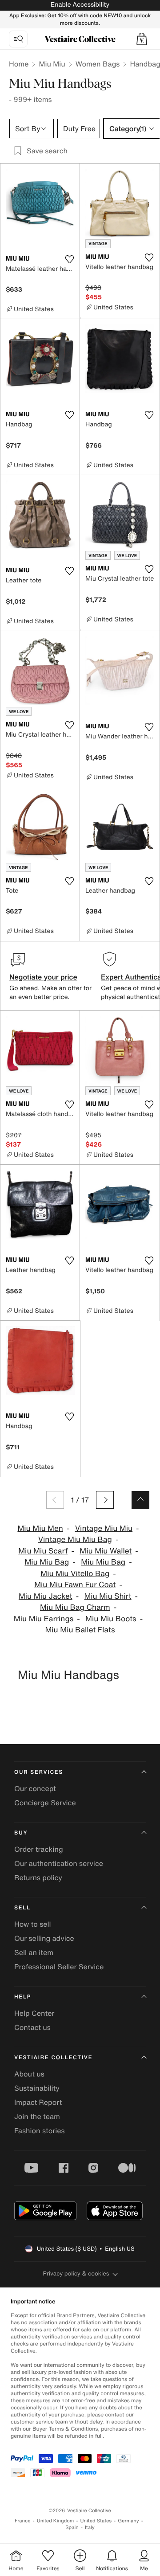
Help (23, 1997)
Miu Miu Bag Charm (75, 1607)
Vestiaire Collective (53, 2058)
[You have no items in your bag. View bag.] (142, 39)
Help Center (34, 2013)
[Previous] (55, 1500)
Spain (72, 2527)
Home (19, 64)
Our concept (35, 1788)
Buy (21, 1833)
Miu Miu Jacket (46, 1596)
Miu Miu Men (40, 1528)
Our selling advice (44, 1938)
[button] (142, 39)
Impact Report (38, 2102)
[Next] (105, 1500)
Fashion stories (40, 2131)
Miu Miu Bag (47, 1562)
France (23, 2521)
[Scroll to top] (140, 1500)
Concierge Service (45, 1803)
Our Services (39, 1772)
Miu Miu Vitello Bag (75, 1574)
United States (96, 2521)
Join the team (37, 2116)
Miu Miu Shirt (108, 1596)
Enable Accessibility (80, 5)
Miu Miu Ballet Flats (80, 1630)
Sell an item (34, 1952)
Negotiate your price (43, 977)
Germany (128, 2521)
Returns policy (38, 1877)
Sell (22, 1908)
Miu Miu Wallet (106, 1551)
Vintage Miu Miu (104, 1528)
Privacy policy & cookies (76, 2274)
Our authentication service (59, 1863)
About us (29, 2074)
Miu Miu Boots (111, 1619)
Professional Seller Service (59, 1967)
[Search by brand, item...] (18, 39)
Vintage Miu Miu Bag (75, 1540)
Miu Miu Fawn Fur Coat (75, 1585)
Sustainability (37, 2088)
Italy (90, 2527)
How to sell (33, 1924)
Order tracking (39, 1849)
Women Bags (98, 64)
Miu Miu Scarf (43, 1551)
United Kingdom (56, 2521)
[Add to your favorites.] (69, 259)
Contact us (32, 2027)
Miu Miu (52, 64)
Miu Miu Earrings (44, 1619)
